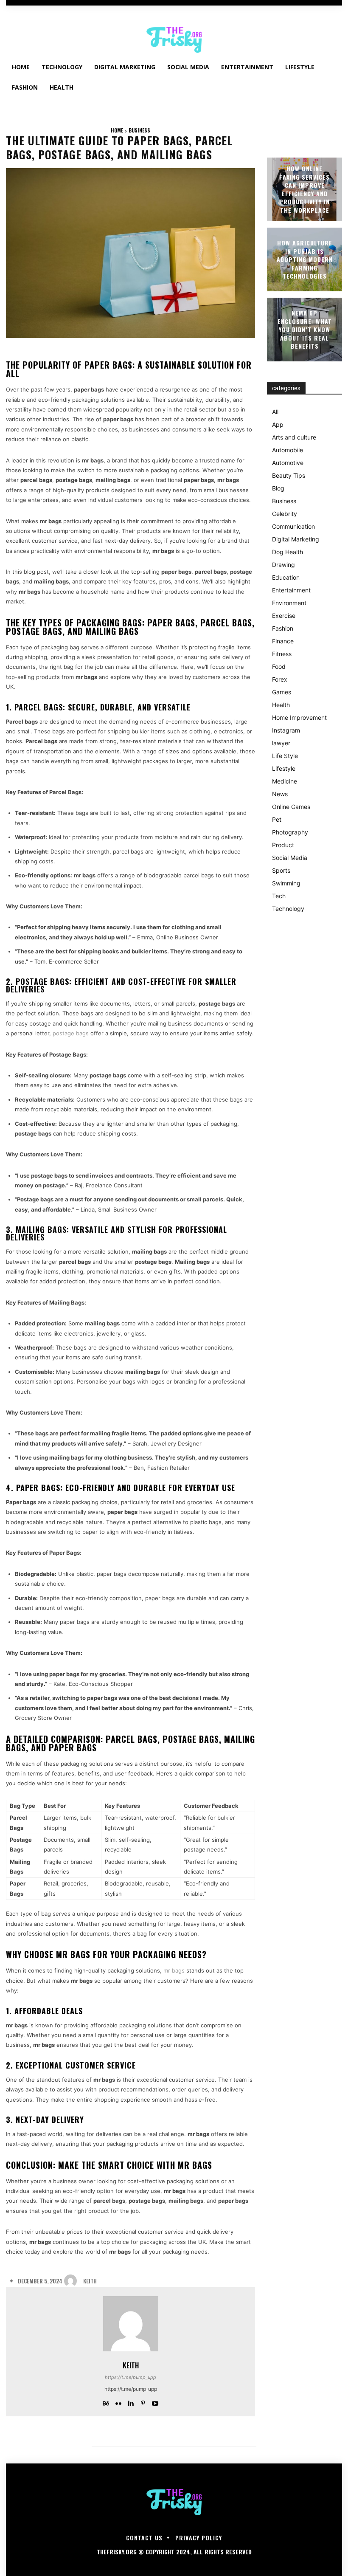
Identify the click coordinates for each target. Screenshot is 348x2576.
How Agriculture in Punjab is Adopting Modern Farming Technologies (305, 259)
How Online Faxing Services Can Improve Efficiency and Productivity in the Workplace (304, 189)
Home (117, 130)
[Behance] (106, 2401)
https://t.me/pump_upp (130, 2377)
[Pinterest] (143, 2401)
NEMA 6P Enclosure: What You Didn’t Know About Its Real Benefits (305, 329)
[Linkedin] (130, 2401)
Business (139, 130)
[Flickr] (118, 2401)
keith (90, 2281)
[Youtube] (155, 2401)
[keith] (73, 2281)
